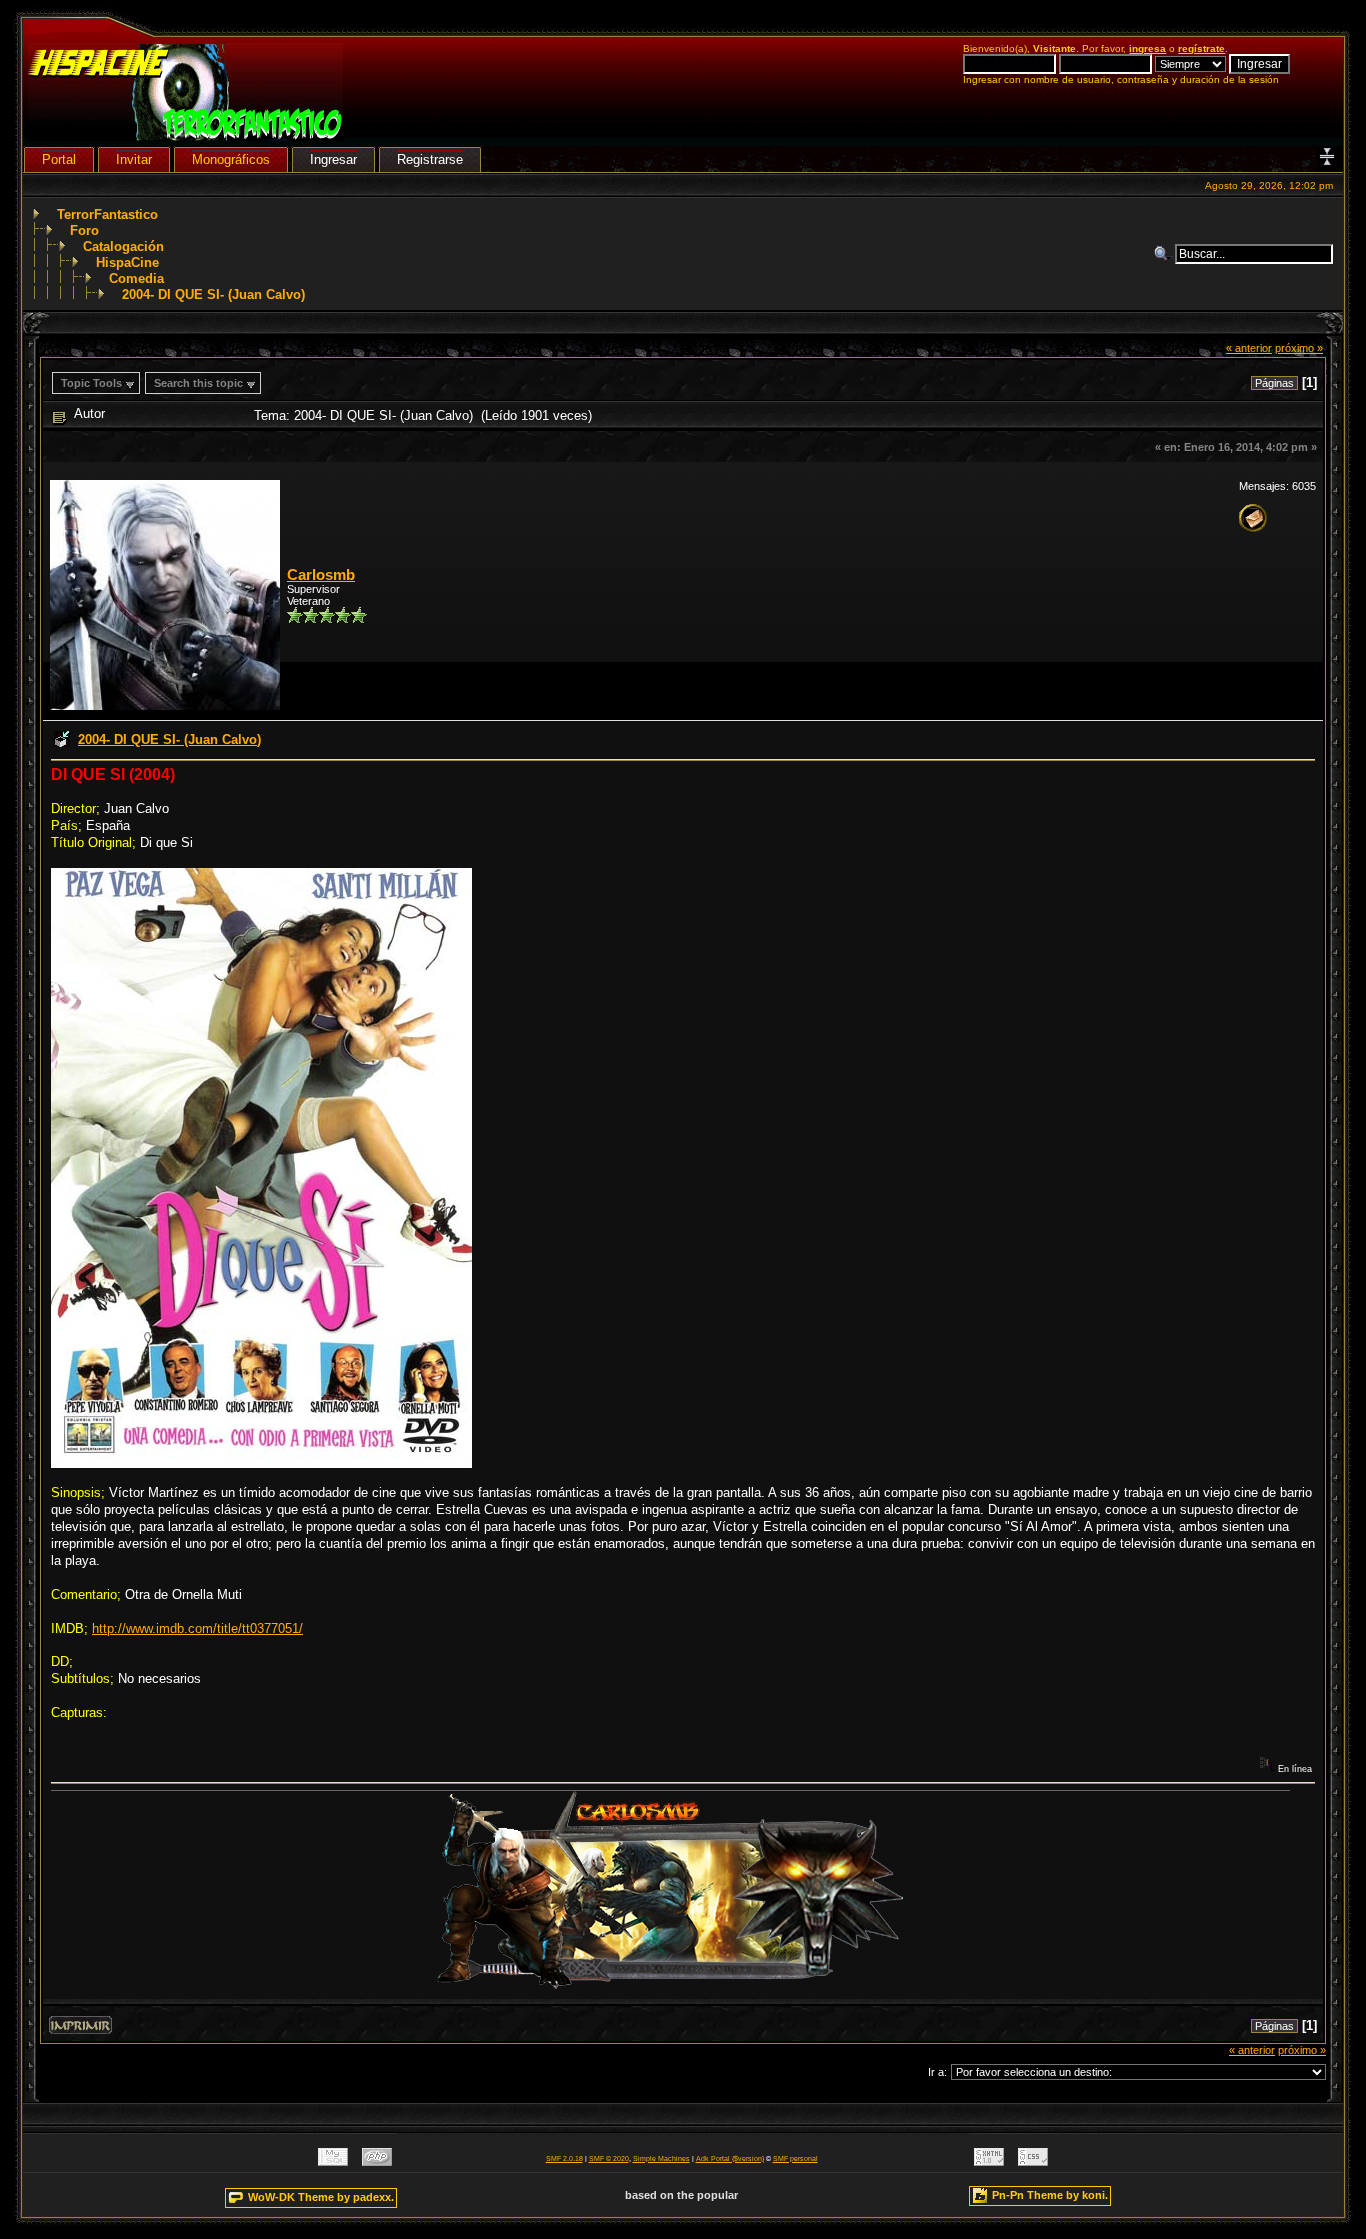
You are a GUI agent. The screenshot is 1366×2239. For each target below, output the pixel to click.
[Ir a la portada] (185, 136)
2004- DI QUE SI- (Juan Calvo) (213, 294)
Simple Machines (661, 2158)
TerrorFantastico (107, 214)
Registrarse (430, 159)
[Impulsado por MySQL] (333, 2161)
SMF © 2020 (609, 2158)
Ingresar (333, 159)
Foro (84, 230)
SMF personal (795, 2158)
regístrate (1201, 48)
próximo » (1299, 348)
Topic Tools (91, 383)
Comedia (136, 278)
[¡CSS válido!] (1033, 2161)
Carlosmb (321, 575)
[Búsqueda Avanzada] (1164, 254)
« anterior (1249, 348)
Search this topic (198, 383)
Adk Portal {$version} (730, 2158)
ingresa (1147, 48)
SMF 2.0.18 (564, 2158)
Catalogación (123, 246)
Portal (59, 159)
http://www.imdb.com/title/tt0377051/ (197, 1628)
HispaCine (127, 262)
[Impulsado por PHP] (377, 2161)
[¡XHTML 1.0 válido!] (989, 2161)
